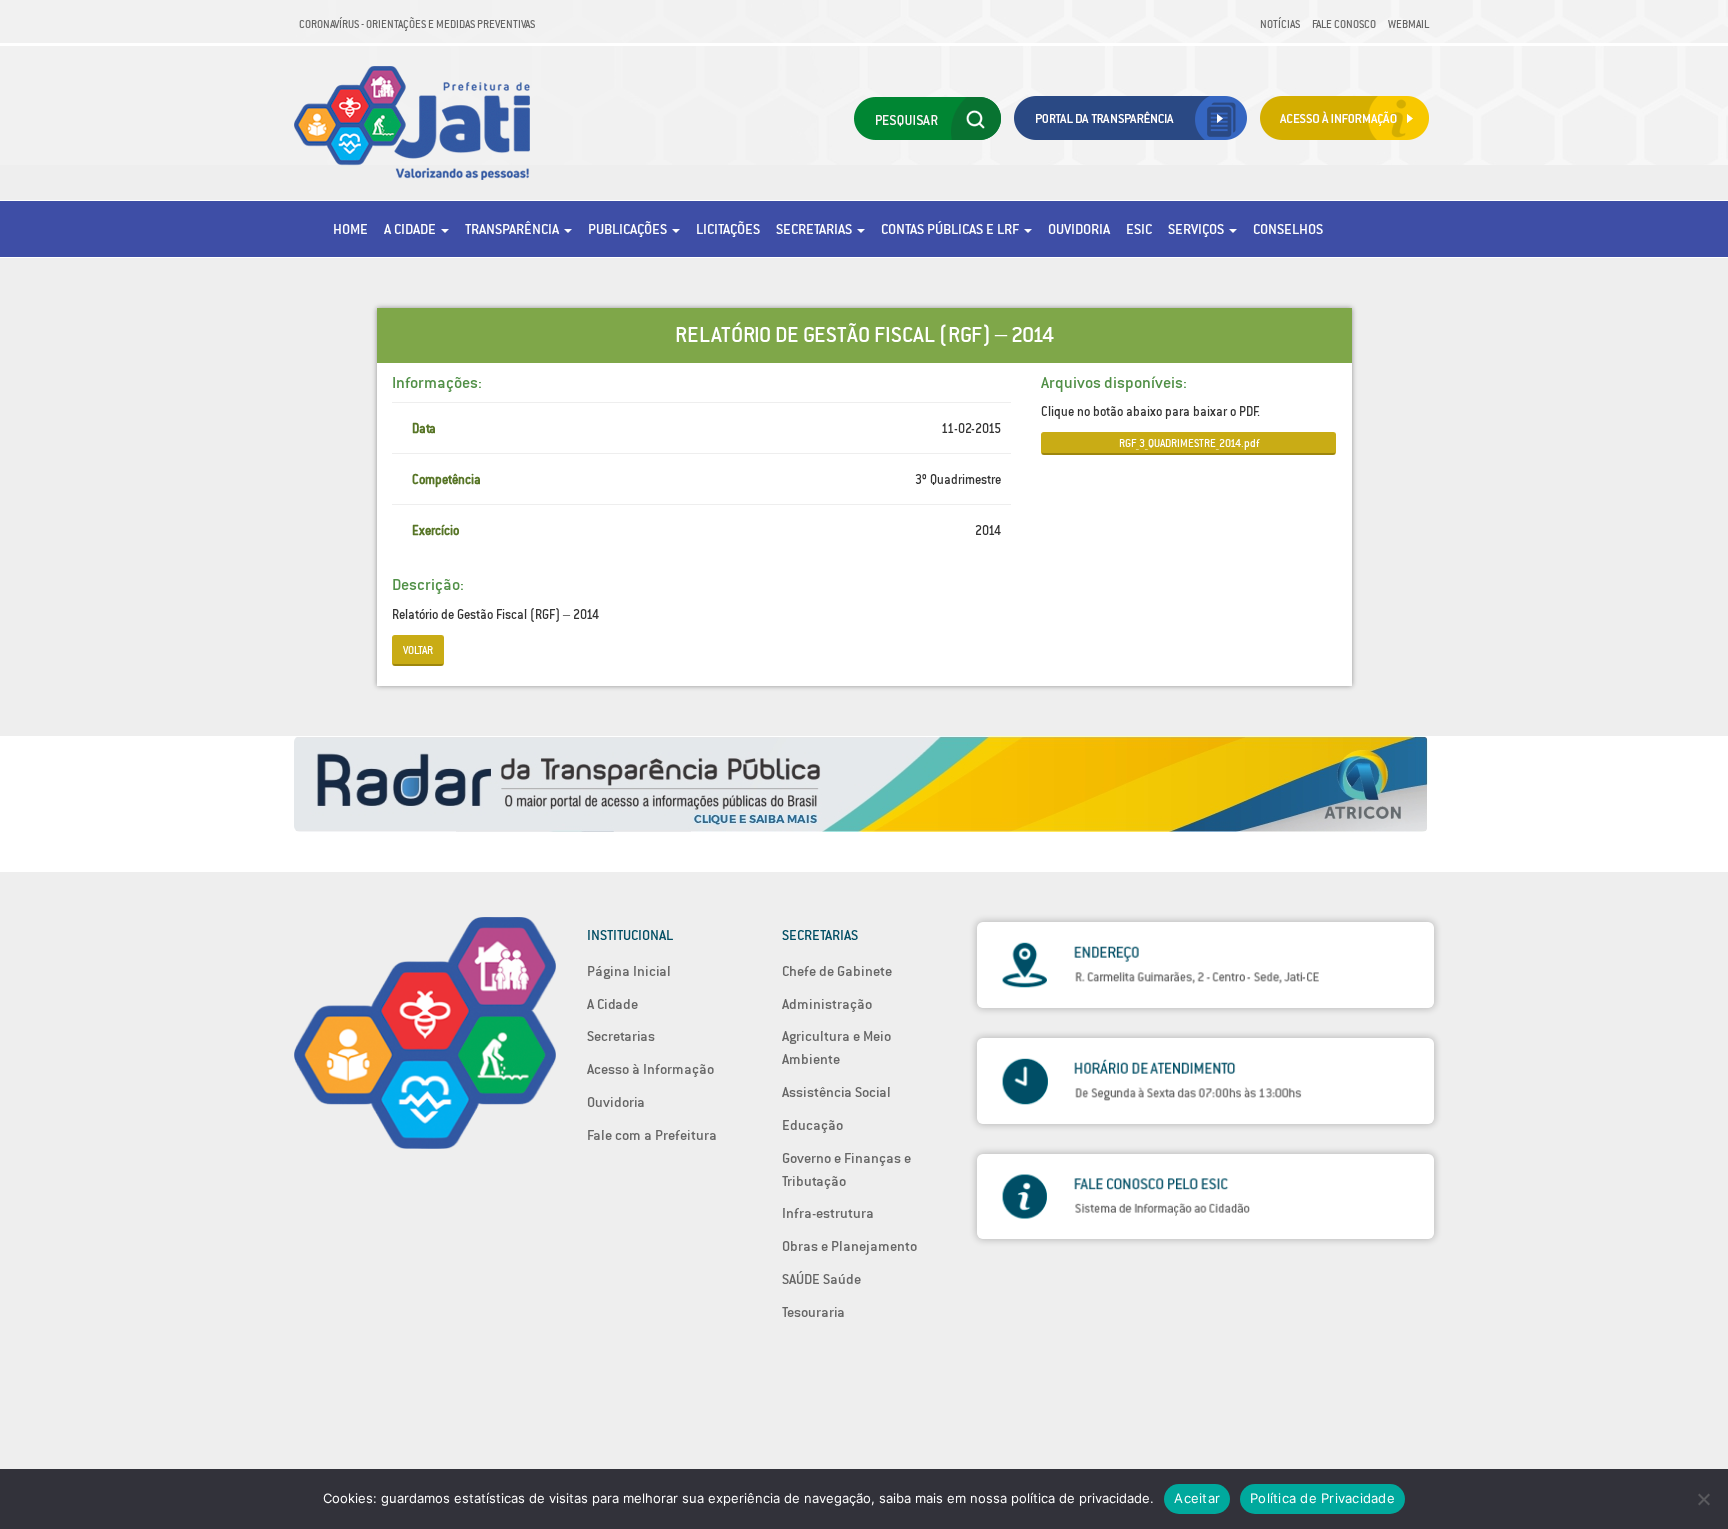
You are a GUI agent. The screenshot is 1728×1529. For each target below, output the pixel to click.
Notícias (1280, 24)
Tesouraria (813, 1312)
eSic (1139, 229)
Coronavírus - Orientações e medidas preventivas (417, 24)
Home (350, 229)
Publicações (629, 229)
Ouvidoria (1079, 229)
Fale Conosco (1344, 24)
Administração (827, 1004)
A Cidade (411, 229)
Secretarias (815, 229)
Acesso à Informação (650, 1069)
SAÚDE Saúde (821, 1279)
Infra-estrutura (828, 1213)
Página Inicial (629, 971)
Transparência (513, 229)
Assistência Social (836, 1092)
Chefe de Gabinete (837, 971)
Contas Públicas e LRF (951, 229)
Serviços (1197, 229)
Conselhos (1288, 229)
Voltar (418, 650)
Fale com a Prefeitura (652, 1135)
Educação (812, 1125)
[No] (1703, 1499)
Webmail (1408, 24)
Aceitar (1197, 1498)
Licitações (728, 229)
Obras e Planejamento (849, 1246)
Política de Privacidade (1322, 1498)
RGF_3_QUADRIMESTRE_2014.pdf (1189, 443)
